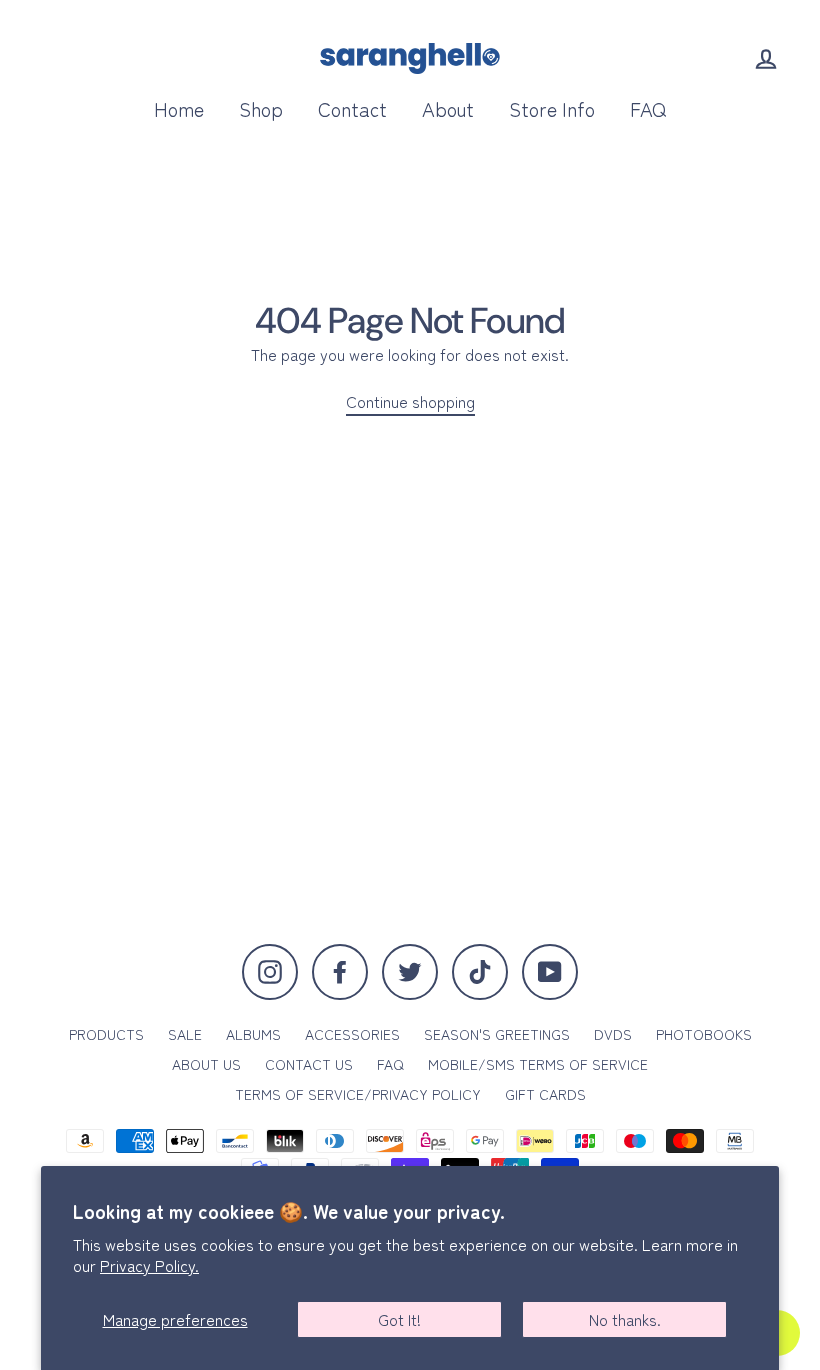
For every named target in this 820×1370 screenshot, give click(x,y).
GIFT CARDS (545, 1094)
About (448, 108)
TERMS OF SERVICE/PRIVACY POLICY (358, 1094)
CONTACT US (309, 1064)
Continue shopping (410, 401)
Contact (352, 108)
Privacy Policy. (149, 1265)
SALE (185, 1034)
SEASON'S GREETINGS (497, 1034)
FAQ (648, 108)
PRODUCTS (106, 1034)
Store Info (552, 108)
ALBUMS (253, 1034)
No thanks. (625, 1319)
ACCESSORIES (352, 1034)
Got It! (399, 1319)
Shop (261, 108)
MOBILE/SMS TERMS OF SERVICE (538, 1064)
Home (179, 108)
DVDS (613, 1034)
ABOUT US (206, 1064)
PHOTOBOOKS (704, 1034)
